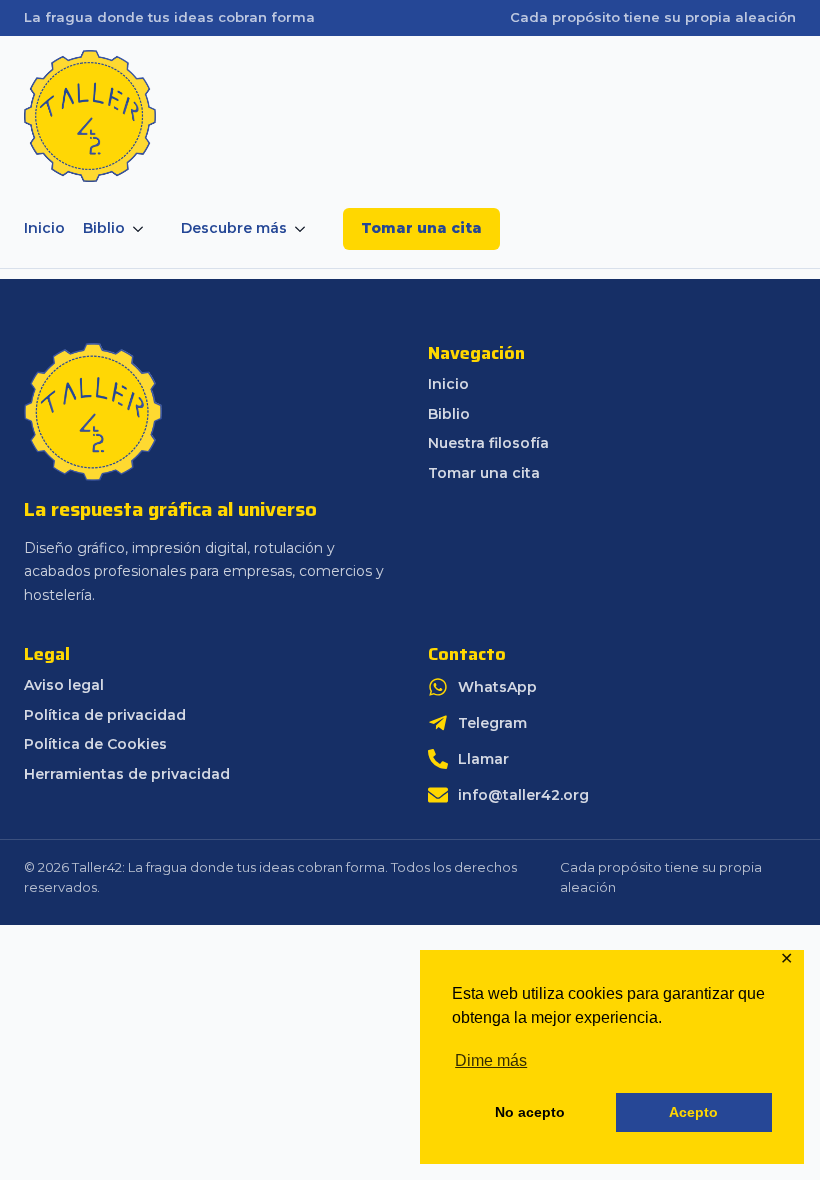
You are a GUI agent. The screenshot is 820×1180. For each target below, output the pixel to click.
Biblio (104, 228)
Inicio (44, 228)
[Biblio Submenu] (144, 229)
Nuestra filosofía (488, 443)
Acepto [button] (693, 1112)
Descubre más (234, 228)
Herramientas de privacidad (127, 774)
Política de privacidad (105, 715)
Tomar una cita (421, 228)
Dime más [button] (491, 1060)
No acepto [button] (530, 1112)
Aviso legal (64, 685)
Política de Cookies (95, 744)
